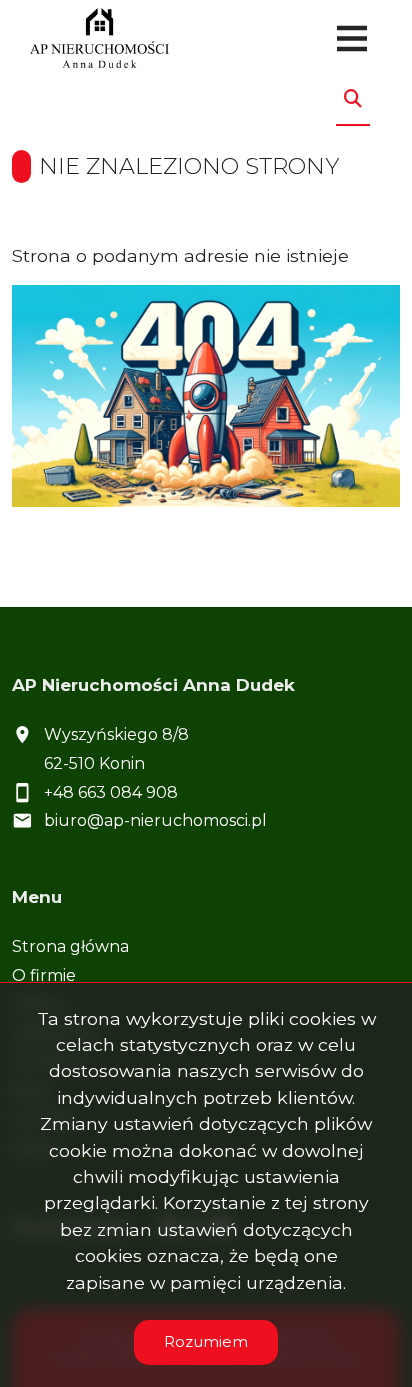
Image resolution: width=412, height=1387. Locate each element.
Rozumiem (206, 1341)
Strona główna (70, 946)
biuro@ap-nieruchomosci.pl (155, 820)
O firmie (44, 975)
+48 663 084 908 (111, 792)
